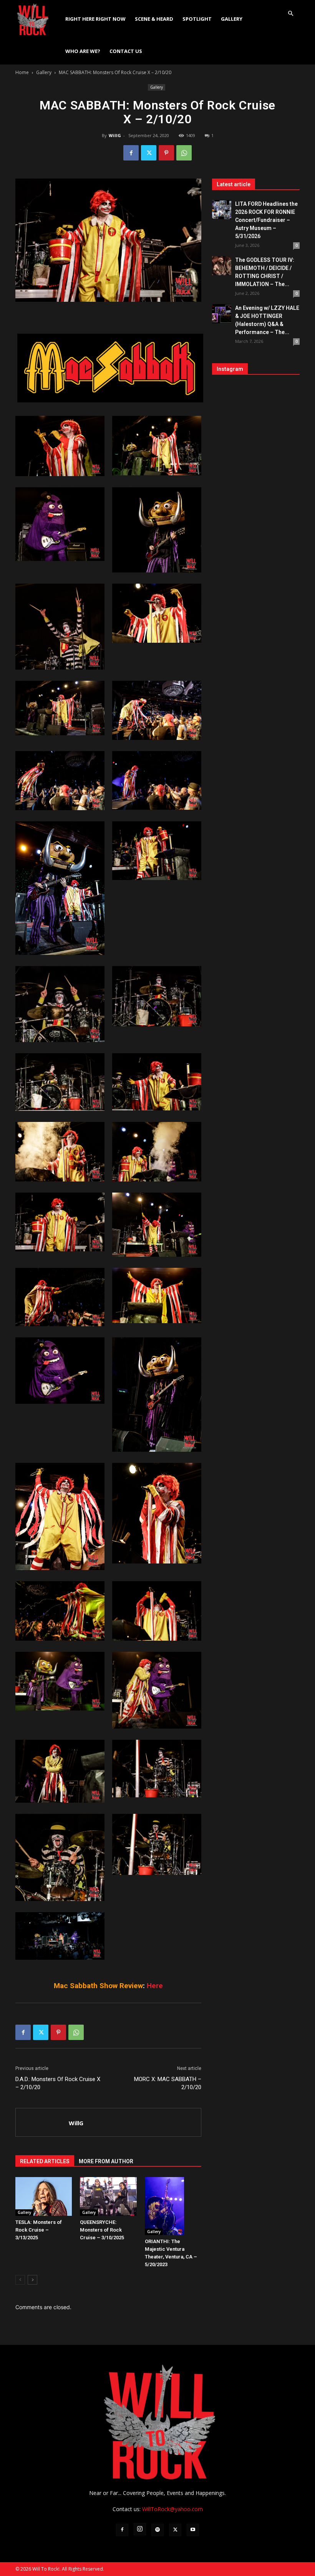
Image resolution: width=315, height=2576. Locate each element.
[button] (290, 14)
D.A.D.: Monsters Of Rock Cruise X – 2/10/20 (58, 2083)
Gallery (232, 19)
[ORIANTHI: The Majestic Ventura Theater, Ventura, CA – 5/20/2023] (173, 2206)
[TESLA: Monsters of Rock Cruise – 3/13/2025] (44, 2196)
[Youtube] (193, 2530)
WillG (115, 135)
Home (22, 72)
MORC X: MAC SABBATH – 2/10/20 (168, 2083)
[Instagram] (140, 2529)
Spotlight (197, 19)
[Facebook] (131, 153)
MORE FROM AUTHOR (106, 2161)
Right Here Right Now (95, 19)
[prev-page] (20, 2280)
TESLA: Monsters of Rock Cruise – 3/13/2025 (39, 2230)
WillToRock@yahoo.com (172, 2509)
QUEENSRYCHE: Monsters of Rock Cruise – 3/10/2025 (102, 2230)
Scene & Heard (154, 19)
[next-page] (32, 2280)
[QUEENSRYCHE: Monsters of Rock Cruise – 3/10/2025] (108, 2196)
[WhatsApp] (184, 153)
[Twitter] (149, 153)
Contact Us (126, 51)
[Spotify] (157, 2530)
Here (155, 1986)
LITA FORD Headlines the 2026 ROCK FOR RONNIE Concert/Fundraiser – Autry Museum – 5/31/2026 (266, 220)
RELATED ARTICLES (45, 2161)
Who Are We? (83, 51)
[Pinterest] (166, 153)
